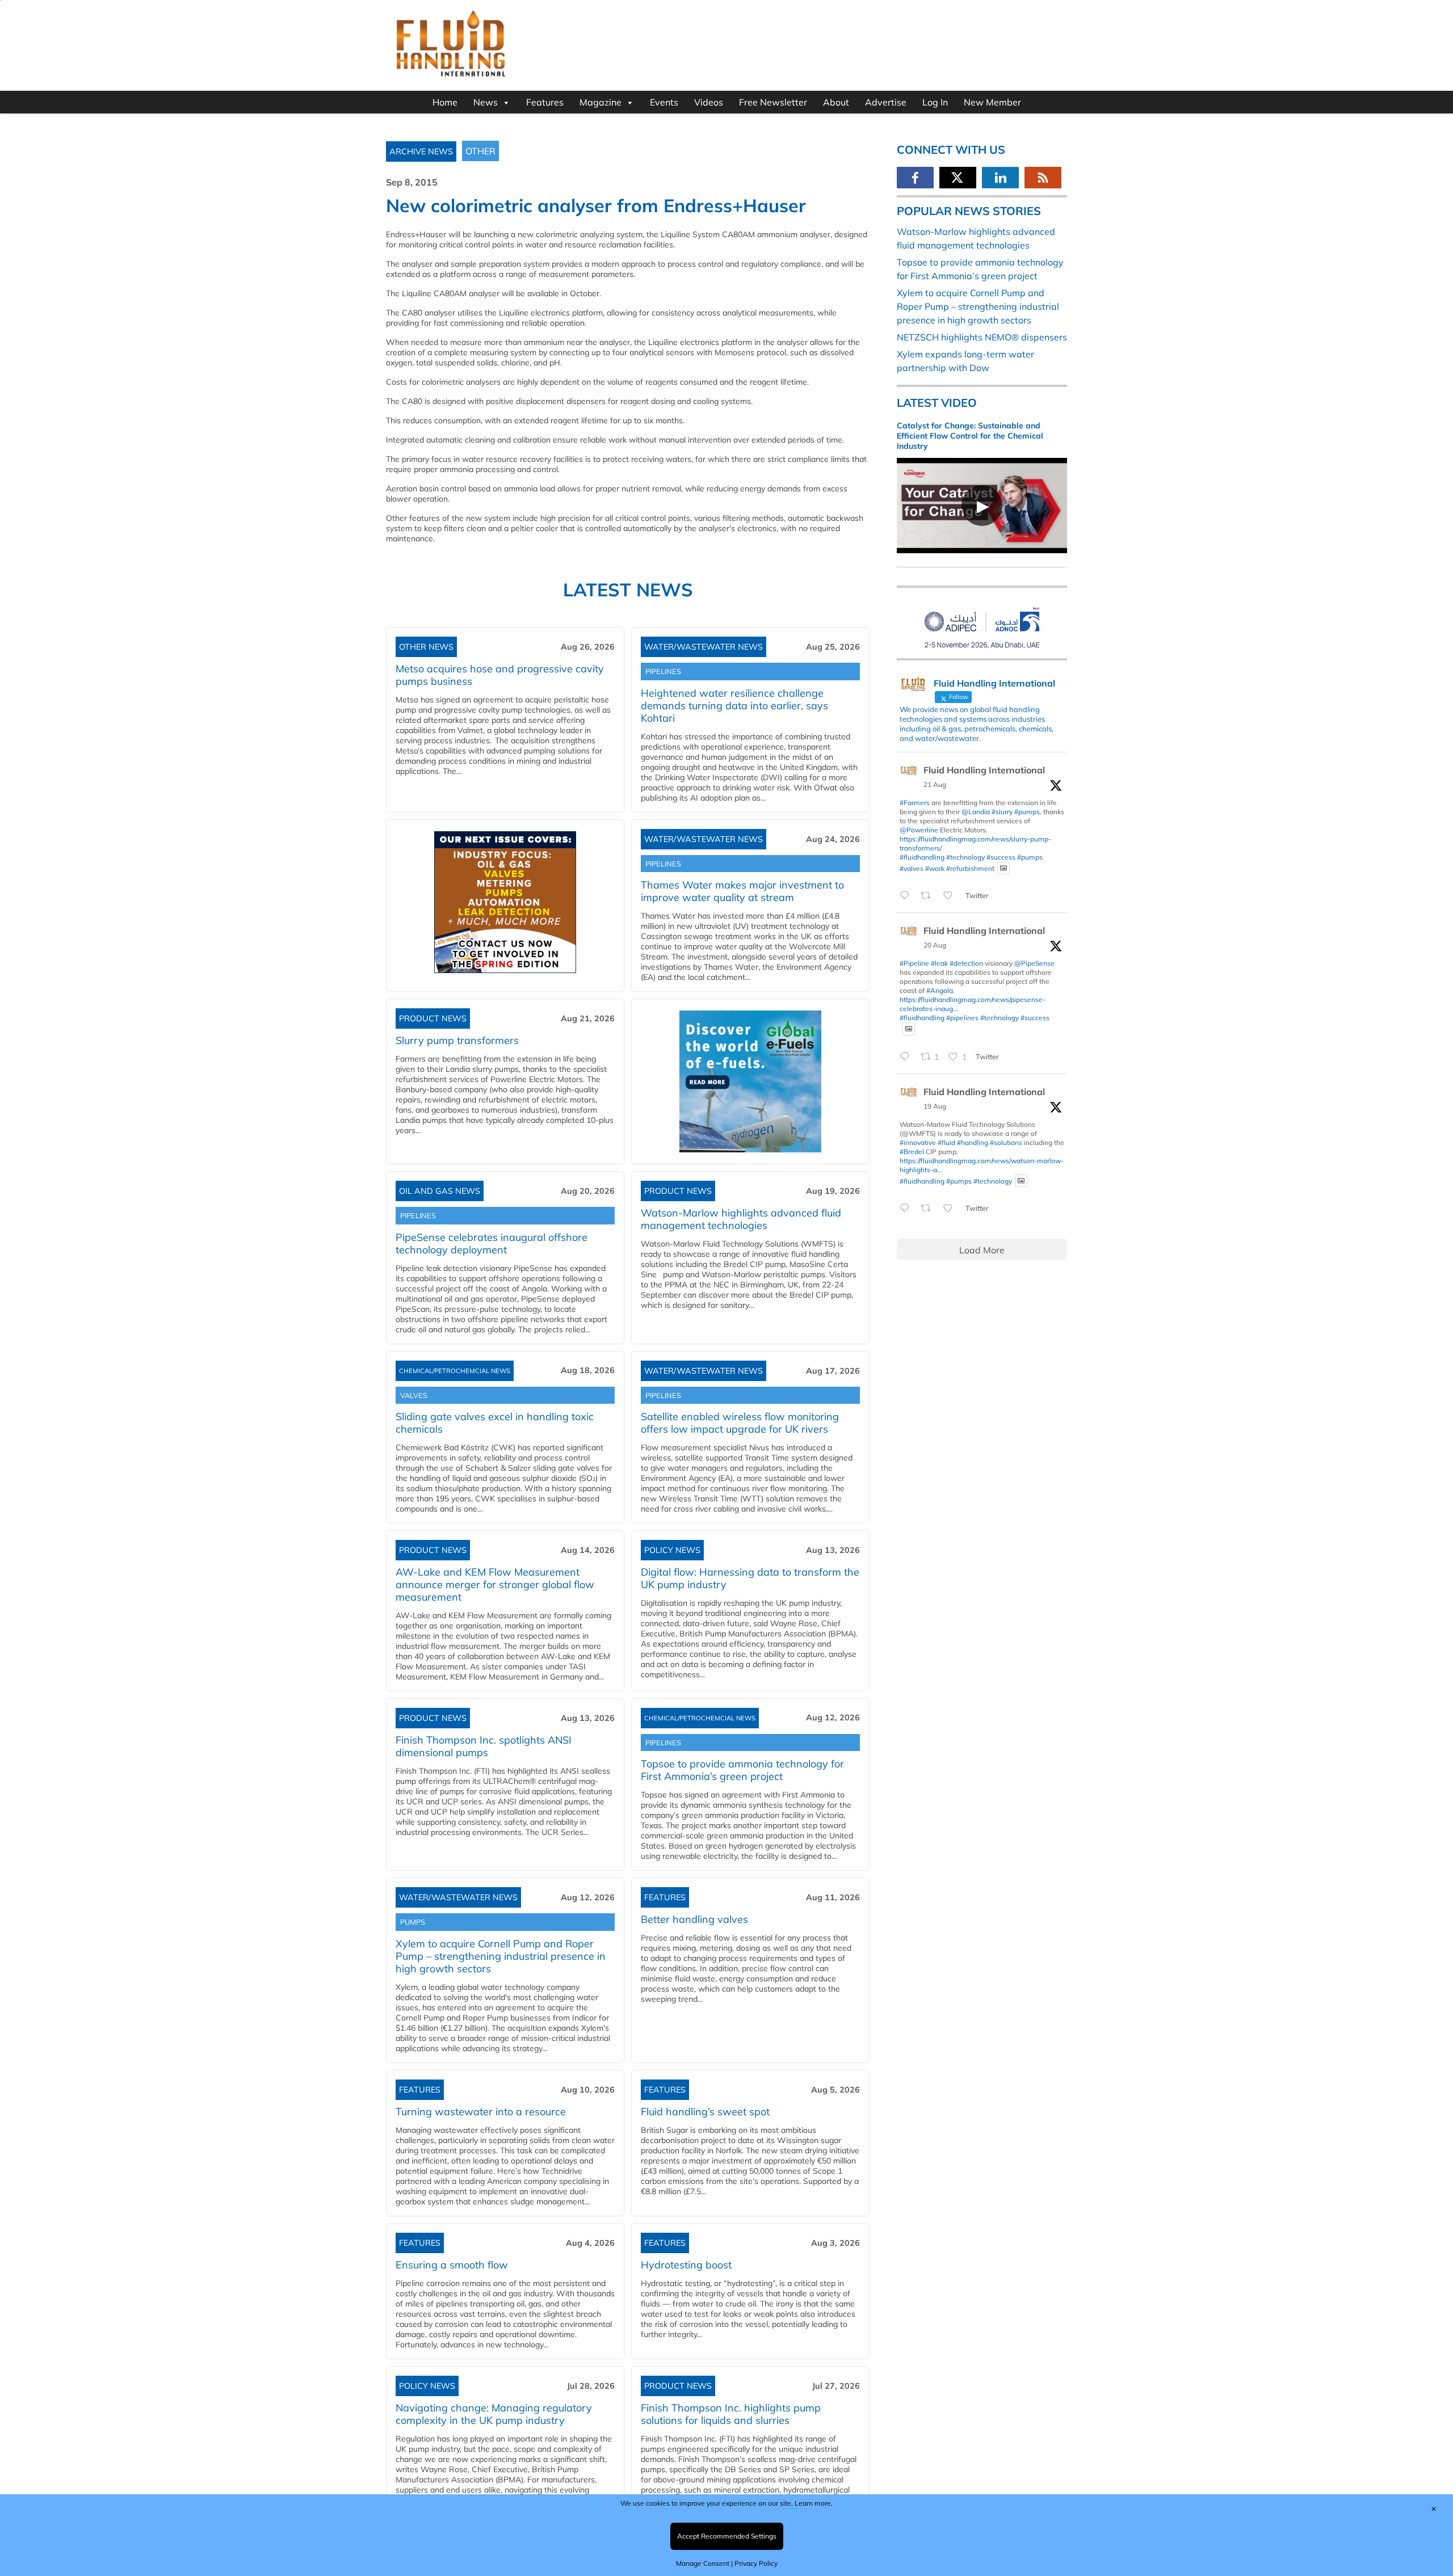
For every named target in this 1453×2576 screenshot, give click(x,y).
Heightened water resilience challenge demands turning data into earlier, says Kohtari (734, 706)
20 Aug (935, 945)
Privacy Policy (756, 2563)
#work (935, 868)
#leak (939, 963)
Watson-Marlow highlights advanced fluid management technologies (741, 1219)
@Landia (976, 812)
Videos (709, 102)
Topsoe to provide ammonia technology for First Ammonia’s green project (742, 1770)
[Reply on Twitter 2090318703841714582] (907, 1057)
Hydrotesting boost (686, 2265)
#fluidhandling (922, 857)
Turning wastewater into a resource (481, 2112)
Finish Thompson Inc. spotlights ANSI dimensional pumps (484, 1746)
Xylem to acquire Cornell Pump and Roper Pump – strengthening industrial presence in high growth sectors (501, 1956)
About (836, 102)
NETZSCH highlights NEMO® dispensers (982, 337)
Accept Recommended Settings (727, 2536)
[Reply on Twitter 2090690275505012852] (907, 896)
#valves (912, 868)
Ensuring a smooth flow (452, 2265)
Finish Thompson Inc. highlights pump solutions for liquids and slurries (731, 2414)
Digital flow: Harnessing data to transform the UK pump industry (750, 1578)
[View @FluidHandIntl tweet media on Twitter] (1003, 868)
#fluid (946, 1142)
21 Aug (935, 784)
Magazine (600, 102)
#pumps (1027, 812)
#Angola (940, 990)
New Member (992, 102)
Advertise (886, 102)
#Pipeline (914, 963)
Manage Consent (703, 2563)
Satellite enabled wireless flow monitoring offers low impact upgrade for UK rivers (740, 1423)
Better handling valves (694, 1919)
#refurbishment (970, 868)
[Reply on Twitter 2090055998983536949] (907, 1209)
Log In (935, 102)
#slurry (1002, 812)
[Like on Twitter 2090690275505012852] (951, 896)
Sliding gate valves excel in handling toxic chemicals (495, 1423)
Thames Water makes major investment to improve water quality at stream (742, 891)
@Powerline (919, 830)
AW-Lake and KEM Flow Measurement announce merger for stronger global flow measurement (495, 1584)
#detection (966, 963)
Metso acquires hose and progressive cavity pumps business (500, 675)
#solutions (1006, 1142)
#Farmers (915, 803)
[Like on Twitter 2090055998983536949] (951, 1209)
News (486, 102)
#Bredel (912, 1152)
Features (545, 102)
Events (664, 102)
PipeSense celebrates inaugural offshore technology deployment (492, 1243)
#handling (973, 1142)
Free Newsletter (773, 102)
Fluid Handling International (984, 770)
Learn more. (814, 2503)
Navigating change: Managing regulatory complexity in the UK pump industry (494, 2414)
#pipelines (962, 1018)
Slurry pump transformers (457, 1040)
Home (445, 102)
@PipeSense (1034, 963)
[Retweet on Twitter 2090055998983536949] (929, 1209)
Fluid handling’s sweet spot (705, 2112)
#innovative (918, 1142)
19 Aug (935, 1106)
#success (1001, 857)
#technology (965, 857)
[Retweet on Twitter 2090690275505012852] (929, 896)
